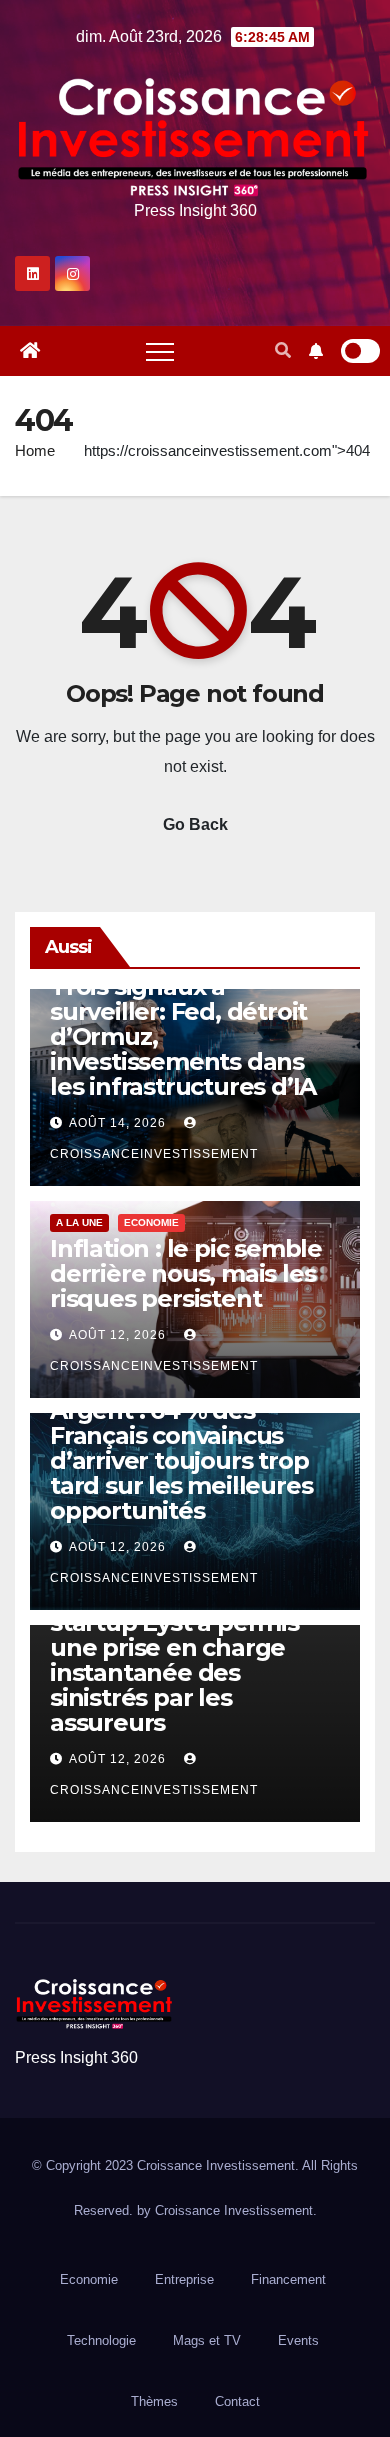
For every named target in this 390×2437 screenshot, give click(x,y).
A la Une (79, 1222)
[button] (283, 350)
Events (298, 2340)
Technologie (101, 2340)
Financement (288, 2279)
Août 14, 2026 (117, 1123)
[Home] (30, 351)
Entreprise (184, 2279)
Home (35, 450)
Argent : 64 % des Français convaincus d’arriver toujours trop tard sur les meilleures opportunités (181, 1460)
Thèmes (154, 2401)
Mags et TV (207, 2340)
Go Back (195, 824)
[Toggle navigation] (160, 351)
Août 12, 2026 (117, 1335)
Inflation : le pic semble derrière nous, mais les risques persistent (186, 1273)
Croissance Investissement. (236, 2210)
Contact (237, 2401)
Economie (151, 1222)
